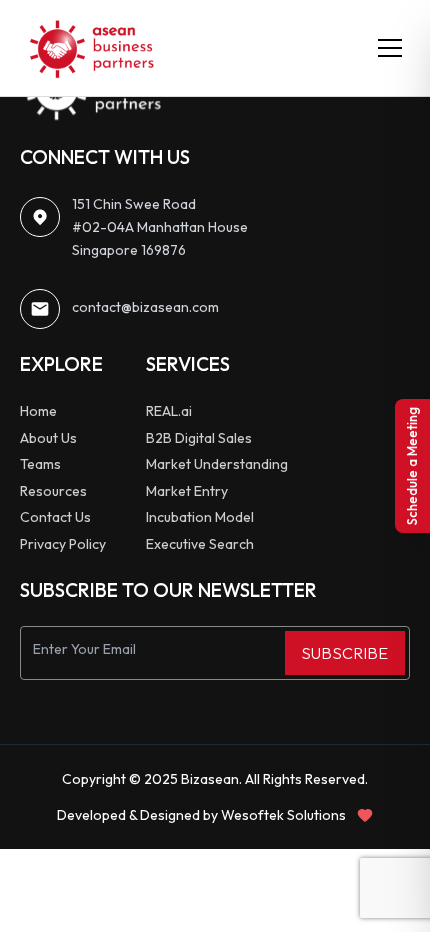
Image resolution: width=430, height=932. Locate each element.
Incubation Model (200, 517)
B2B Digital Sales (199, 438)
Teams (40, 464)
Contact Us (55, 517)
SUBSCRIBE (344, 653)
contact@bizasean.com (145, 307)
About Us (48, 438)
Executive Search (200, 544)
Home (38, 411)
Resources (53, 491)
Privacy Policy (63, 544)
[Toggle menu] (390, 48)
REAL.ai (169, 411)
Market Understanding (217, 464)
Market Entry (187, 491)
